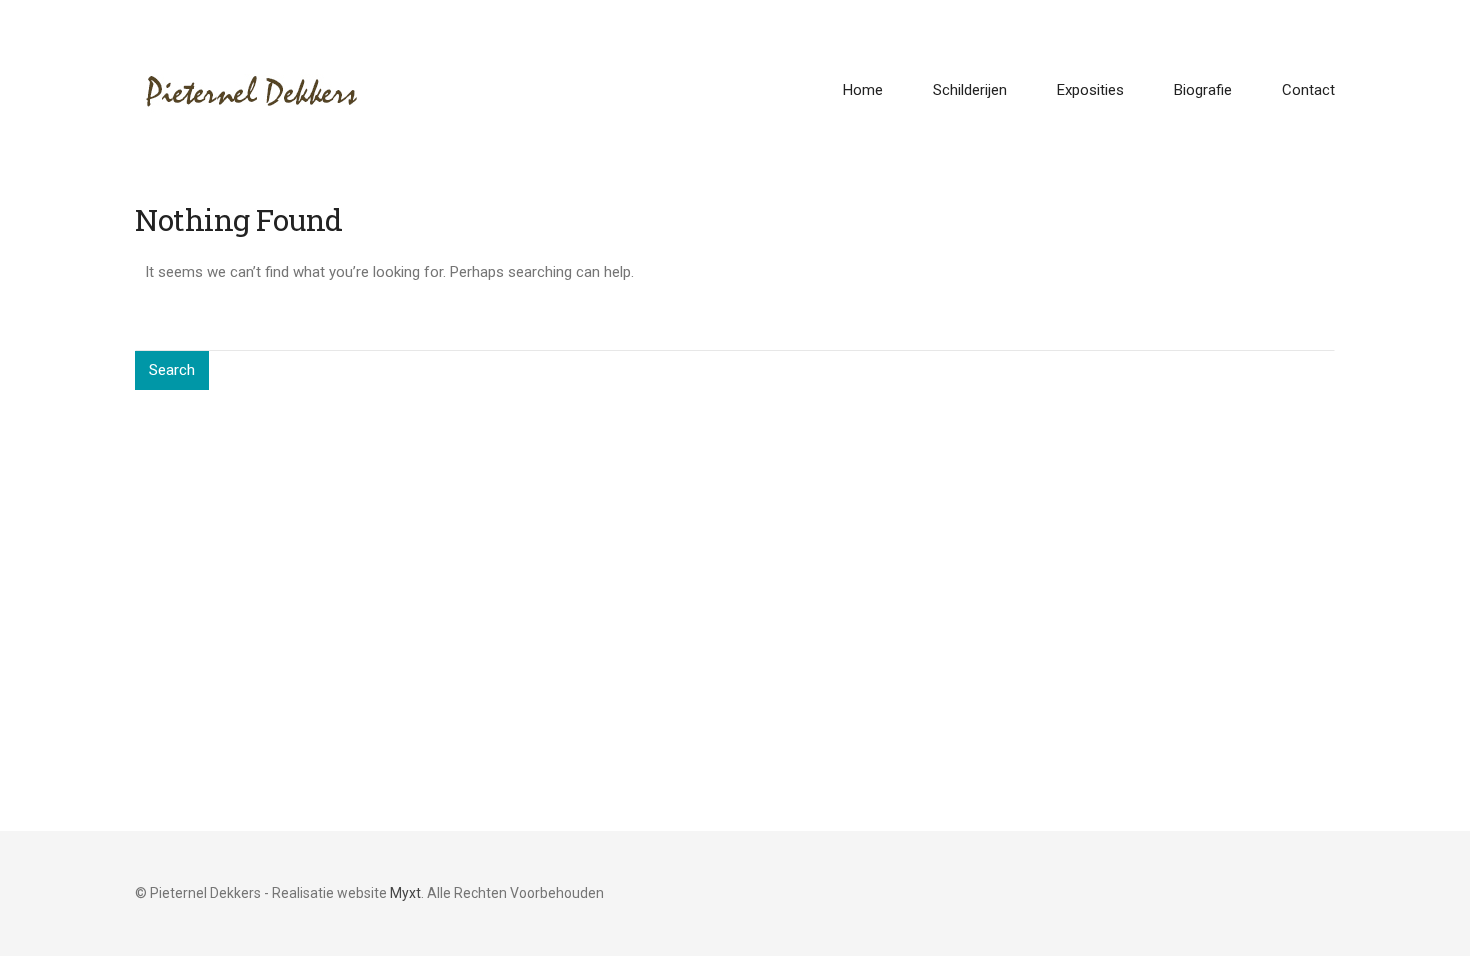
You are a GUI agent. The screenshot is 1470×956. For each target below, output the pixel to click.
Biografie (1203, 90)
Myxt (405, 893)
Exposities (1090, 90)
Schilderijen (970, 90)
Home (863, 90)
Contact (1308, 90)
